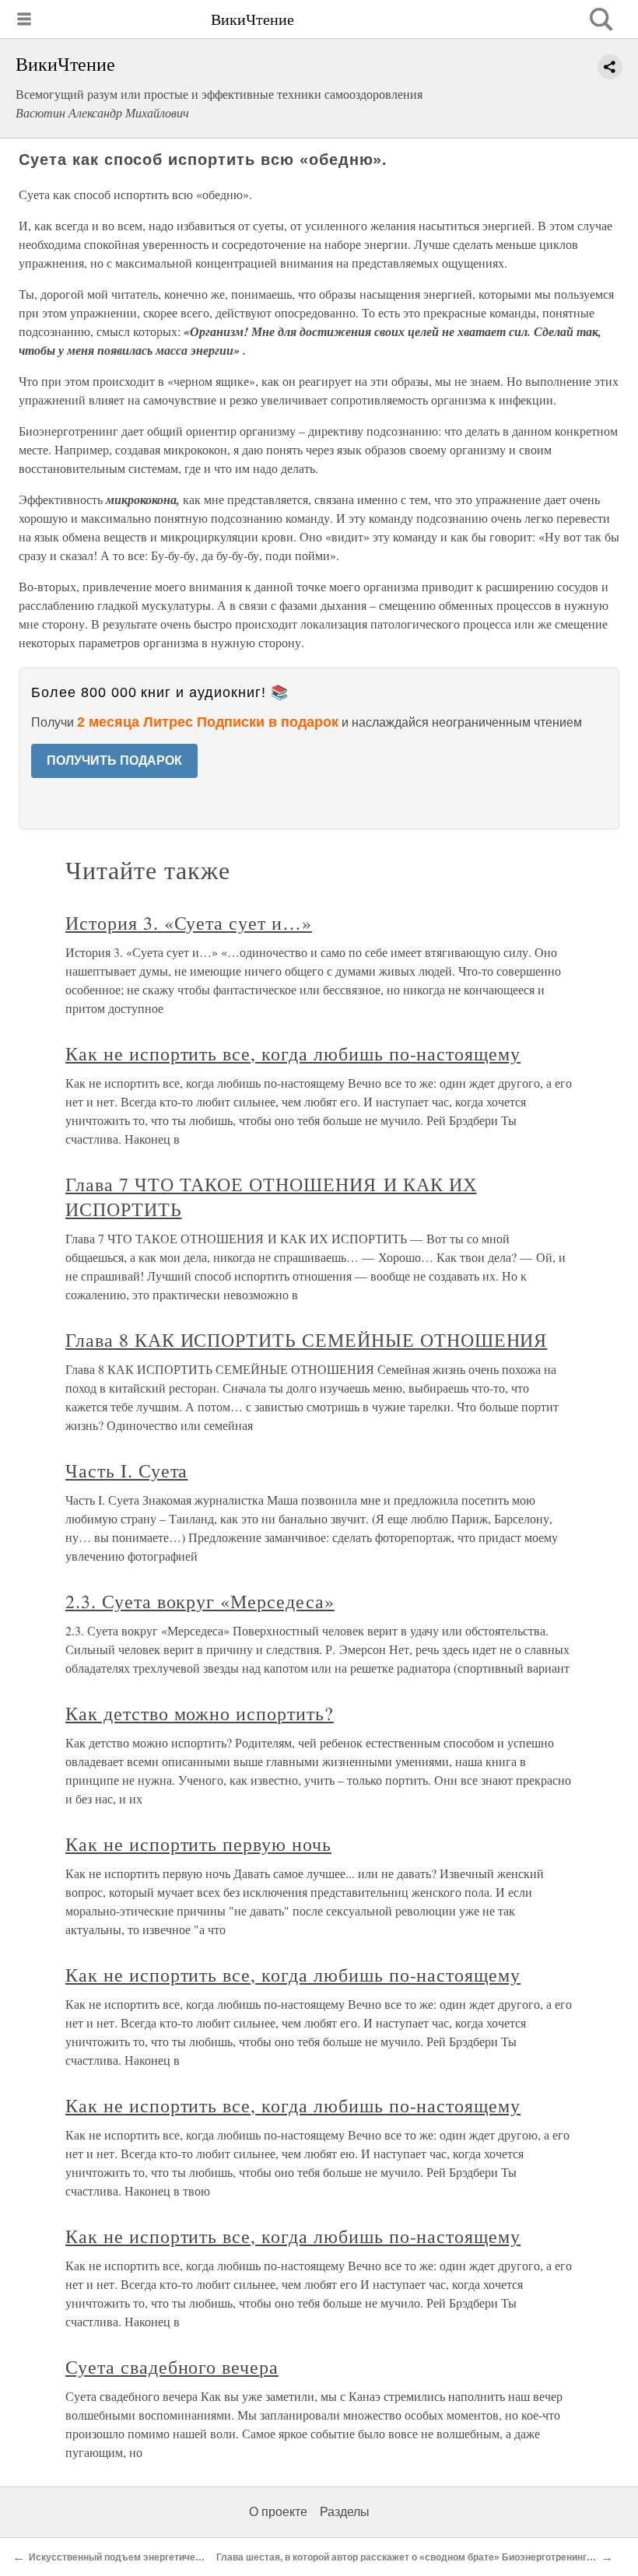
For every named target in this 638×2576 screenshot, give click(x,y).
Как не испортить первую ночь (198, 1844)
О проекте (278, 2512)
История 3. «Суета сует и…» (189, 923)
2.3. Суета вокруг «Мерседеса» (200, 1601)
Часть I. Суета (126, 1470)
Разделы (345, 2512)
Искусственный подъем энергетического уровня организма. (168, 2557)
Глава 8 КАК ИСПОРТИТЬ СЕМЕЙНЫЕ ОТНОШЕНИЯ (306, 1340)
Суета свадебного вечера (172, 2367)
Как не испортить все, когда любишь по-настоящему (293, 1053)
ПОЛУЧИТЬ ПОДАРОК (114, 761)
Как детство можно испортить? (200, 1713)
